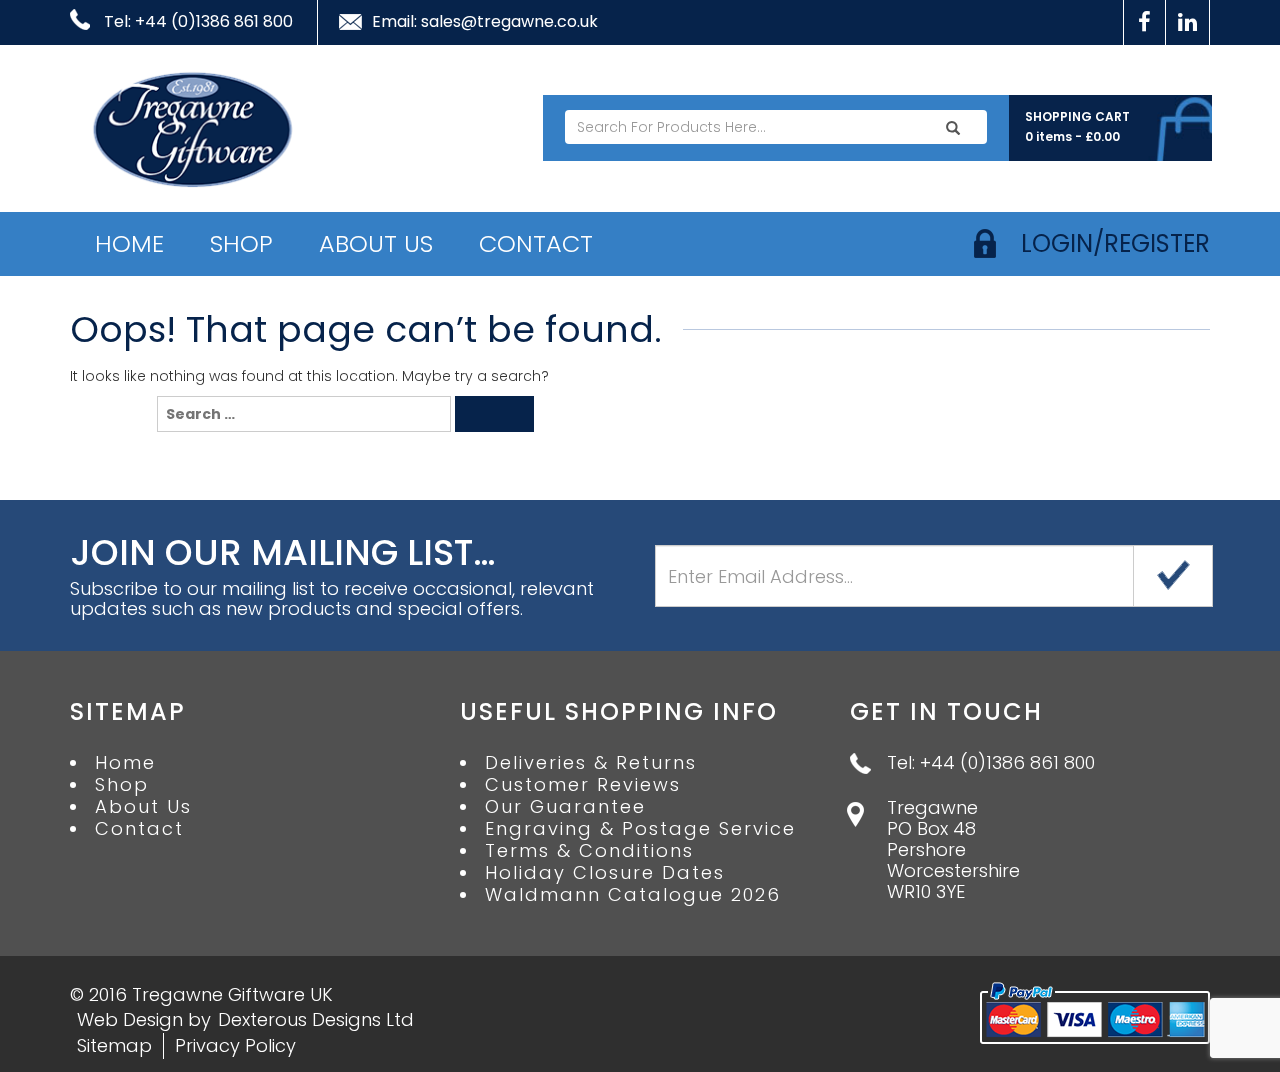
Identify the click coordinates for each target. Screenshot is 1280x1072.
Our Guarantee (565, 807)
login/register (1115, 243)
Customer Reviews (583, 785)
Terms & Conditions (589, 851)
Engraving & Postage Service (640, 829)
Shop (241, 243)
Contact (536, 243)
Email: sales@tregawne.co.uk (485, 22)
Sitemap (114, 1045)
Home (129, 243)
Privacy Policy (235, 1045)
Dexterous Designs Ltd (316, 1019)
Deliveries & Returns (591, 763)
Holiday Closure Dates (605, 873)
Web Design (130, 1019)
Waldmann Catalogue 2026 (633, 895)
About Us (376, 243)
